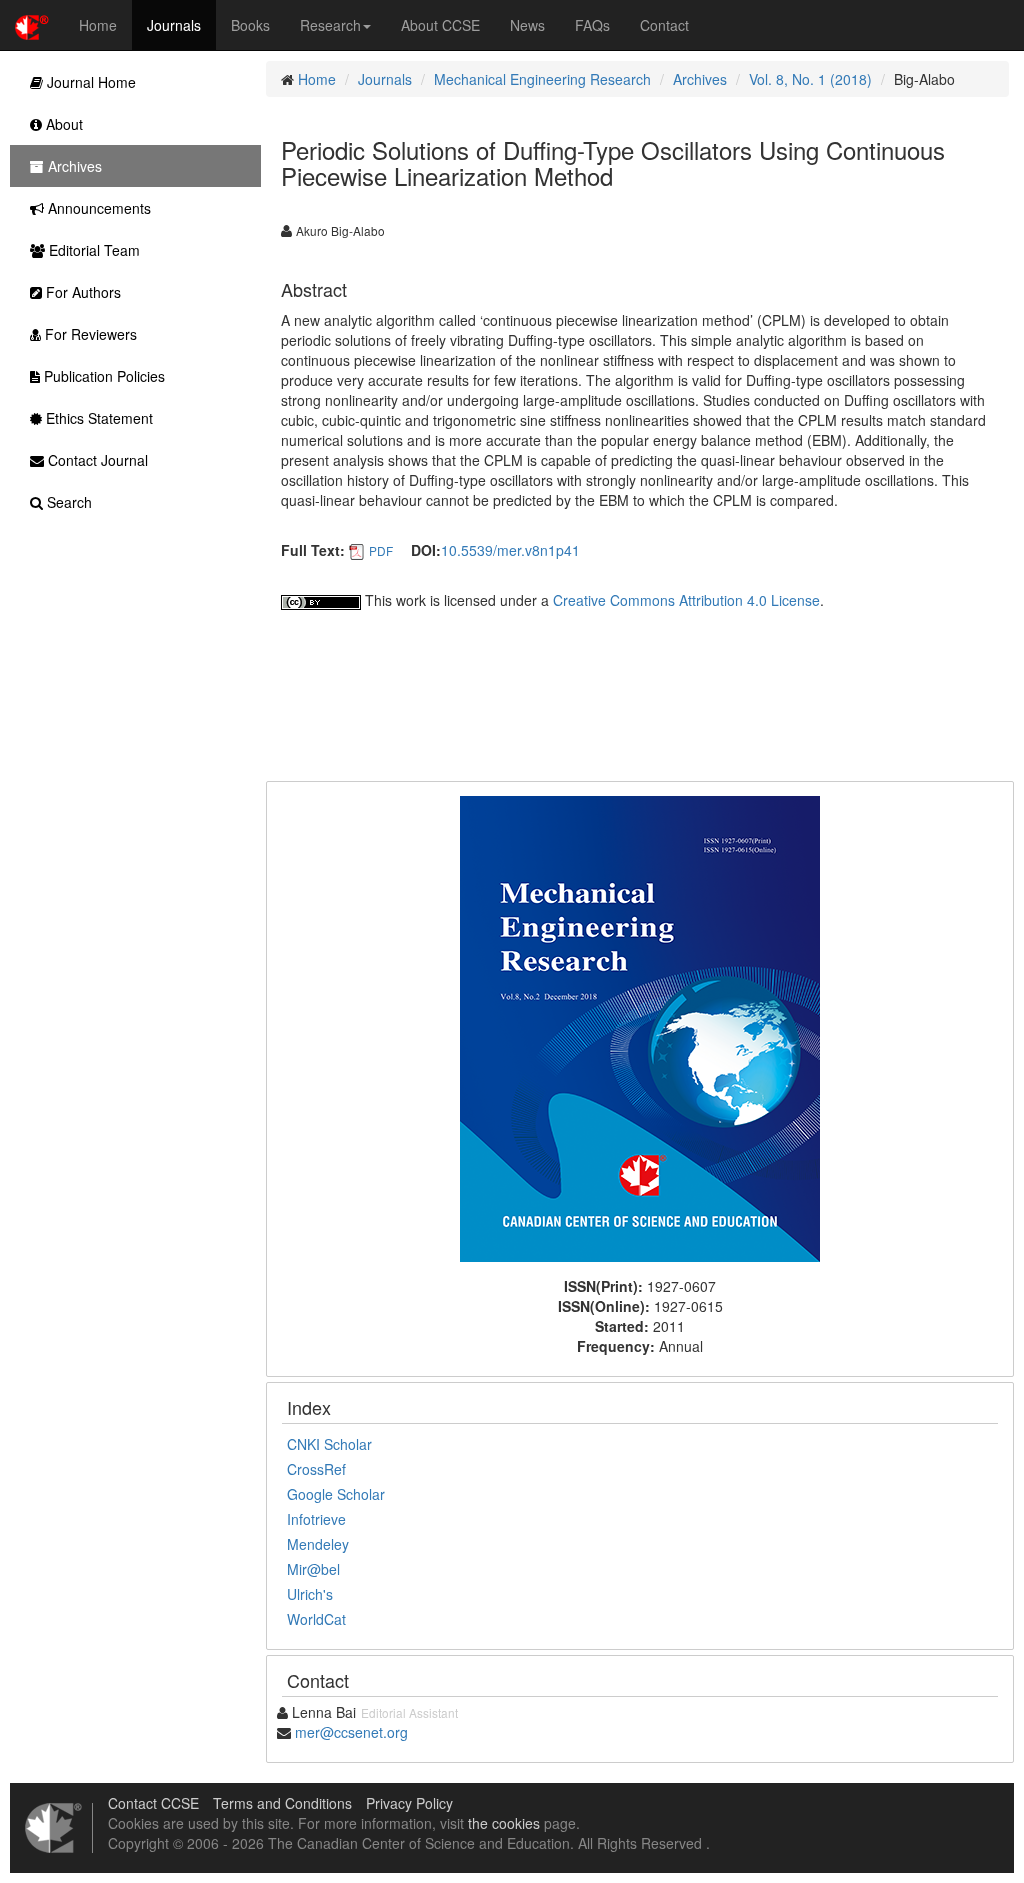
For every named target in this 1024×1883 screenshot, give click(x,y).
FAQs (592, 25)
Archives (700, 79)
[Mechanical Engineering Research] (640, 1027)
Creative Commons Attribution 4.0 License (686, 600)
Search (67, 502)
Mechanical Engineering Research (542, 79)
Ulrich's (310, 1594)
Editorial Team (92, 250)
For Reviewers (89, 334)
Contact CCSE (153, 1803)
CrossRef (316, 1469)
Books (250, 25)
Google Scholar (336, 1494)
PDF (381, 550)
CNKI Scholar (329, 1444)
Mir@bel (313, 1569)
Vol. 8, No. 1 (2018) (810, 79)
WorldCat (316, 1619)
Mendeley (318, 1544)
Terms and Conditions (282, 1803)
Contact (664, 25)
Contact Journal (96, 460)
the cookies (504, 1823)
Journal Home (89, 82)
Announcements (97, 208)
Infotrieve (316, 1519)
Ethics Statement (97, 418)
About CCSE (440, 25)
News (527, 25)
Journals (174, 25)
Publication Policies (102, 376)
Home (98, 25)
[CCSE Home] (32, 25)
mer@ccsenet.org (351, 1732)
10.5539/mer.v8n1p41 (510, 550)
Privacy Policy (409, 1803)
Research (330, 25)
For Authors (81, 292)
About (62, 124)
